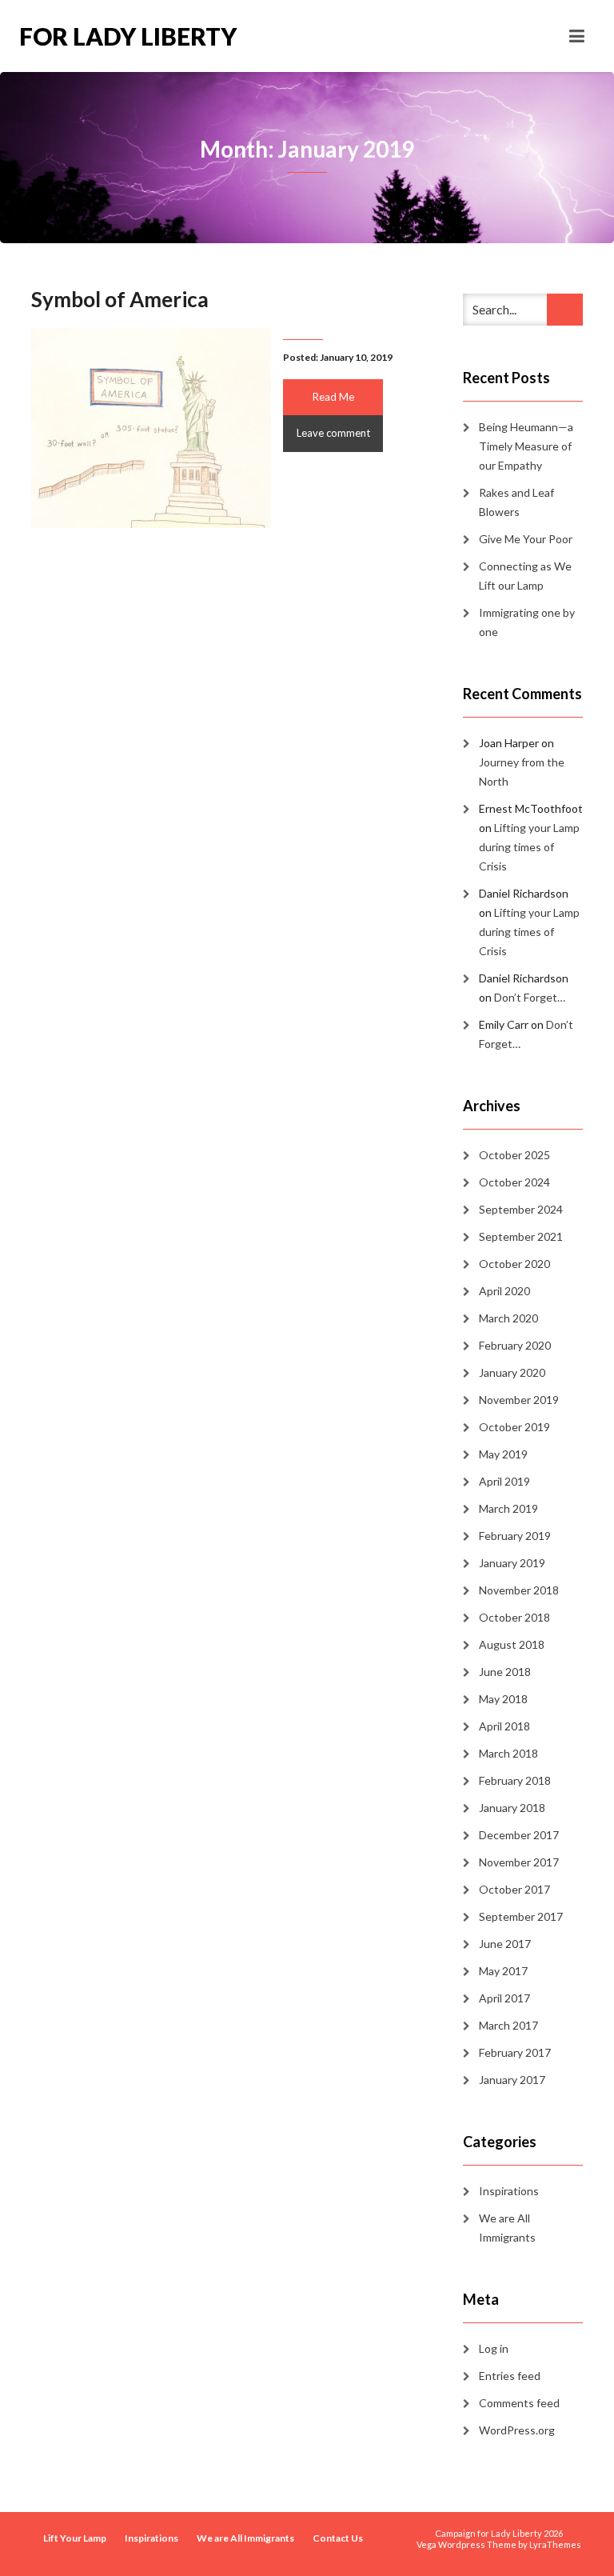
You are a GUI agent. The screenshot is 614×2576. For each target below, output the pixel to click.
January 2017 (512, 2080)
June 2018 (505, 1672)
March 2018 (508, 1753)
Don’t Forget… (530, 997)
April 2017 (504, 1998)
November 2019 (519, 1400)
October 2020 (514, 1264)
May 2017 (503, 1971)
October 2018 (514, 1617)
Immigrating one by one (527, 622)
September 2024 (521, 1209)
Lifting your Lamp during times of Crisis (529, 847)
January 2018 (512, 1808)
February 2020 (515, 1345)
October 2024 (514, 1182)
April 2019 (504, 1481)
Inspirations (509, 2191)
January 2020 (512, 1372)
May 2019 (503, 1454)
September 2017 (521, 1916)
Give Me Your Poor (526, 539)
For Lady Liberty (128, 36)
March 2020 (508, 1318)
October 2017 (514, 1889)
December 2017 (519, 1835)
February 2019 (515, 1536)
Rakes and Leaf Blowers (516, 502)
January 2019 (512, 1563)
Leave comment (333, 433)
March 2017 (508, 2025)
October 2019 (514, 1427)
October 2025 (514, 1155)
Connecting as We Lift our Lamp (525, 576)
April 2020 (504, 1291)
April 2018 (504, 1726)
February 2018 (515, 1780)
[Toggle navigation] (577, 36)
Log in (494, 2348)
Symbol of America (120, 299)
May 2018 (503, 1699)
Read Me (333, 397)
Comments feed (519, 2403)
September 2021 (521, 1236)
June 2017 (505, 1944)
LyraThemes (555, 2544)
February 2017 (515, 2052)
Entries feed (510, 2376)
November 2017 (519, 1862)
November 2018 (519, 1590)
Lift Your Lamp (75, 2538)
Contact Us (338, 2538)
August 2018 (512, 1644)
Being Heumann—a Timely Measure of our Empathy (526, 446)
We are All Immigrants (507, 2228)
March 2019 (508, 1508)
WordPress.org (517, 2430)
